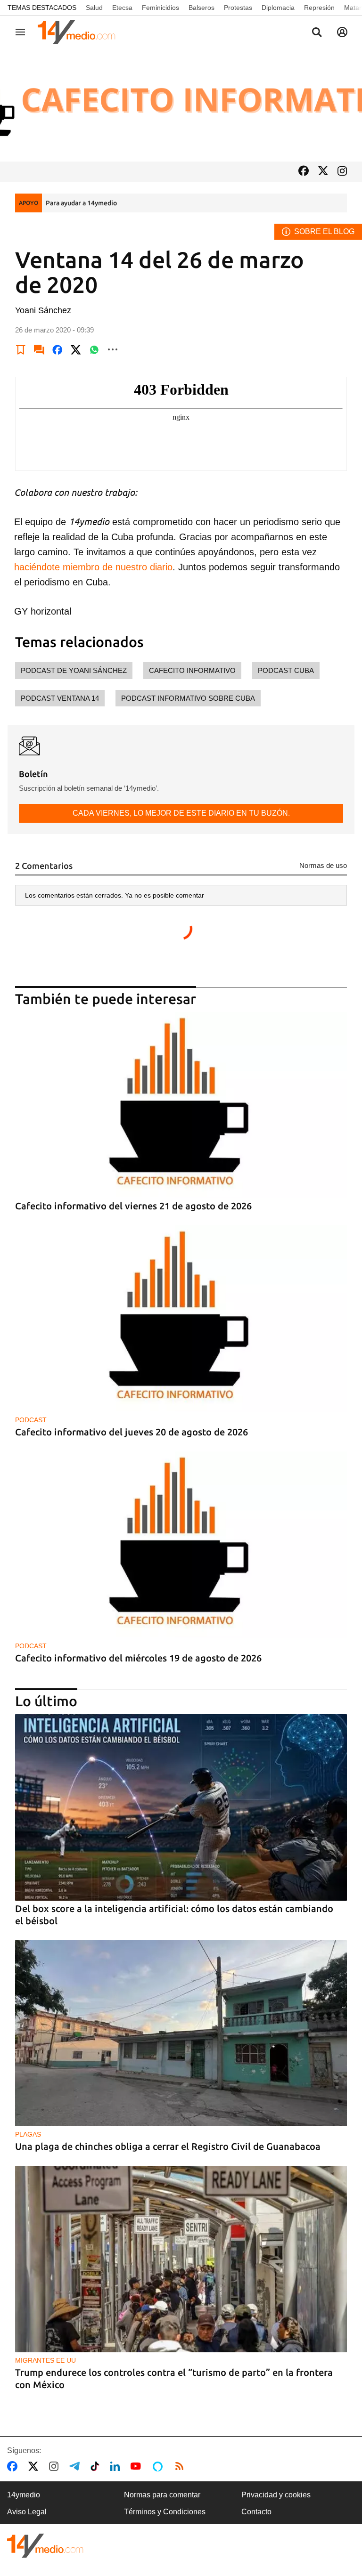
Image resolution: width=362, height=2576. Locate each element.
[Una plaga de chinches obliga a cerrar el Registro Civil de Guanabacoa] (181, 2033)
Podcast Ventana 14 (60, 698)
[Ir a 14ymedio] (80, 32)
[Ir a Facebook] (304, 172)
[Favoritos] (21, 349)
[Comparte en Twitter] (76, 349)
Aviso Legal (27, 2512)
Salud (94, 8)
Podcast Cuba (286, 670)
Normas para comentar (162, 2495)
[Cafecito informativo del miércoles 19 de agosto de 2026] (181, 1545)
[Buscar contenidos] (317, 33)
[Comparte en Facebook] (58, 349)
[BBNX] (45, 2546)
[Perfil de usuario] (342, 32)
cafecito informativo (192, 670)
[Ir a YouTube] (138, 2466)
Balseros (202, 8)
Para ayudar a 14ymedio (81, 203)
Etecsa (122, 8)
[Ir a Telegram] (76, 2466)
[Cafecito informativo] (181, 105)
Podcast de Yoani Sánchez (74, 670)
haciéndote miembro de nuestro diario (93, 567)
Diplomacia (278, 8)
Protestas (238, 8)
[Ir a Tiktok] (97, 2466)
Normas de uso (323, 865)
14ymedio (24, 2495)
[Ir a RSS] (181, 2466)
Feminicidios (160, 8)
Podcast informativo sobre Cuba (188, 698)
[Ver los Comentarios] (39, 349)
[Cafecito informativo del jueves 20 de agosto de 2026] (181, 1319)
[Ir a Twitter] (323, 172)
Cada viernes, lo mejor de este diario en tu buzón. (181, 813)
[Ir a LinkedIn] (117, 2466)
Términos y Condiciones (165, 2512)
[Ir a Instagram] (342, 172)
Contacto (256, 2512)
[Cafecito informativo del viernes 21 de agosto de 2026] (181, 1105)
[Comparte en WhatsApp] (94, 349)
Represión (319, 8)
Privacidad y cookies (276, 2495)
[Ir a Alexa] (159, 2466)
